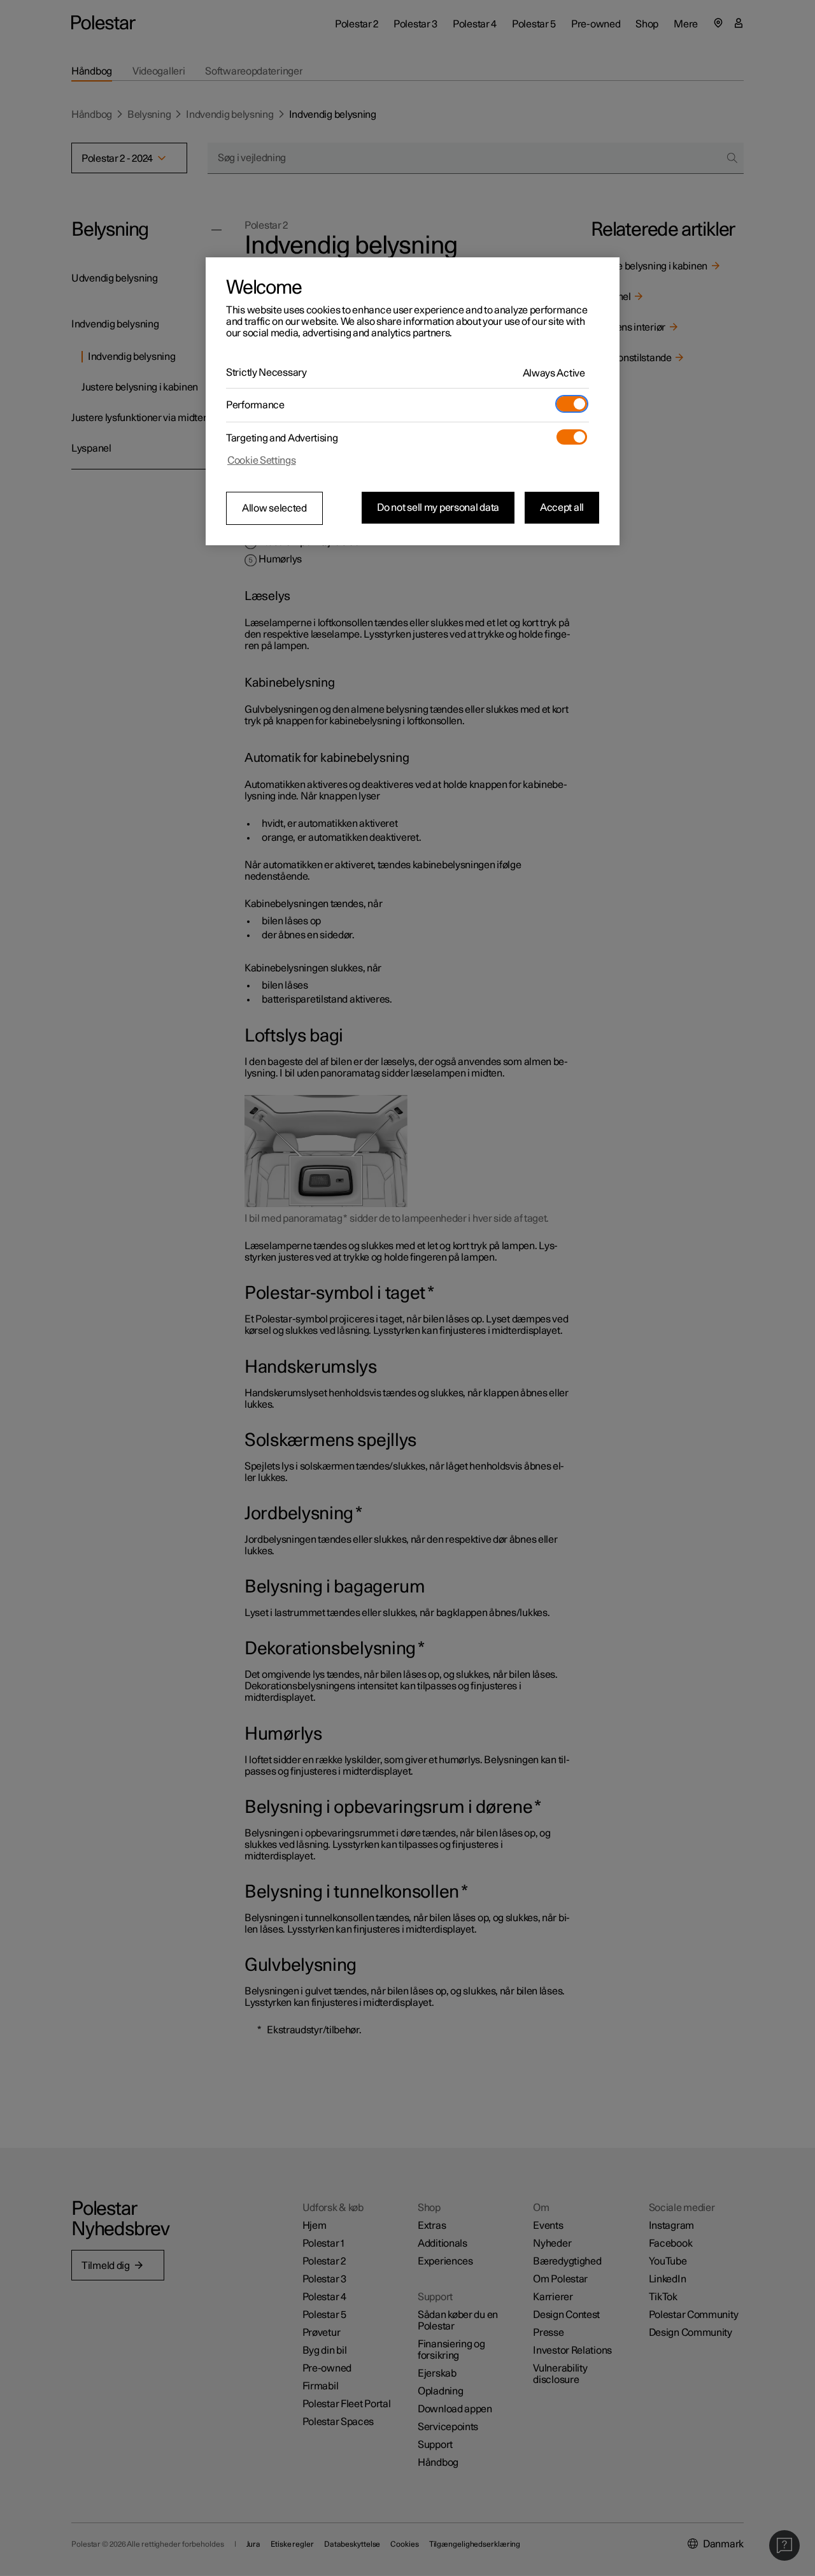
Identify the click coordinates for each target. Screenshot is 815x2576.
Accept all (562, 508)
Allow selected (274, 508)
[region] (413, 401)
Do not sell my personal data (438, 508)
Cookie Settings (262, 461)
